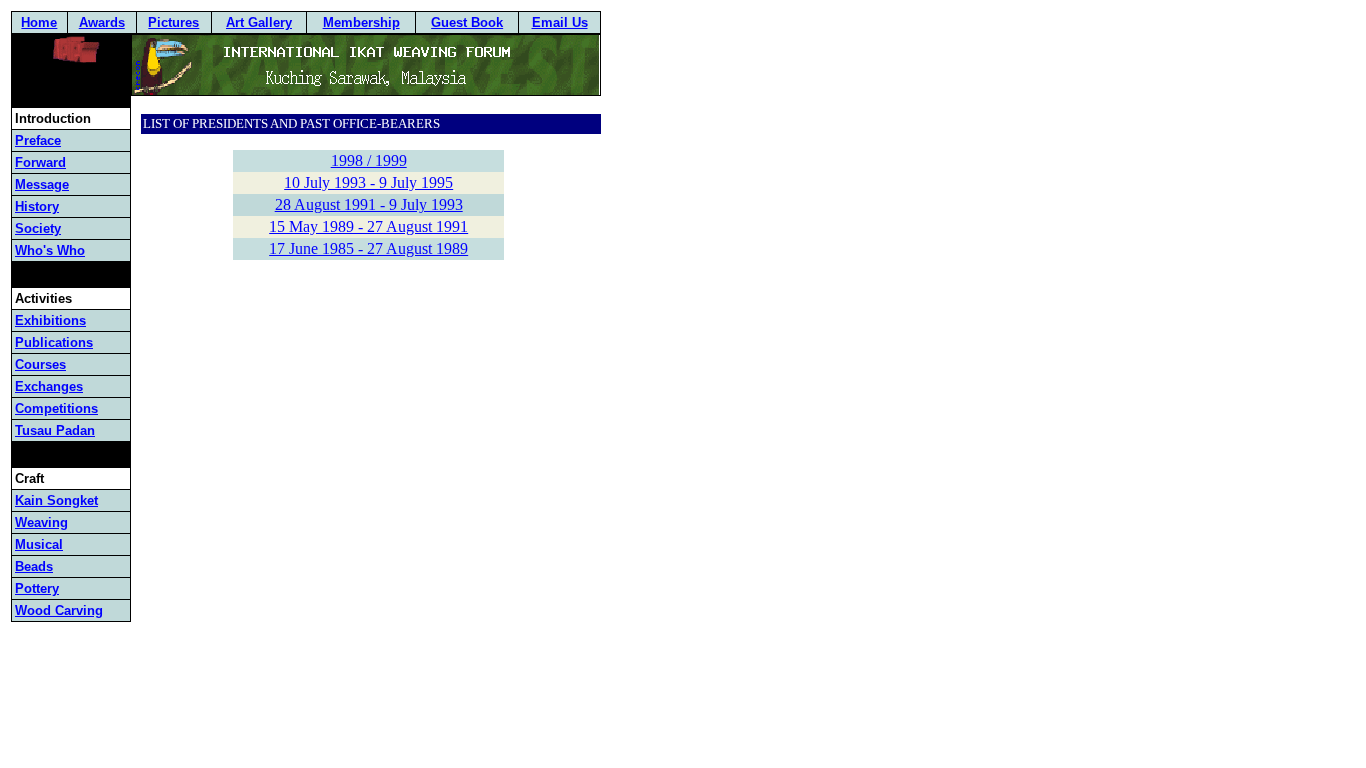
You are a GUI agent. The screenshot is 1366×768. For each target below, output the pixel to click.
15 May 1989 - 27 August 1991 (368, 226)
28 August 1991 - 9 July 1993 (369, 204)
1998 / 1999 (369, 160)
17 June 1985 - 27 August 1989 (368, 248)
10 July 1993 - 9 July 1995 (368, 182)
